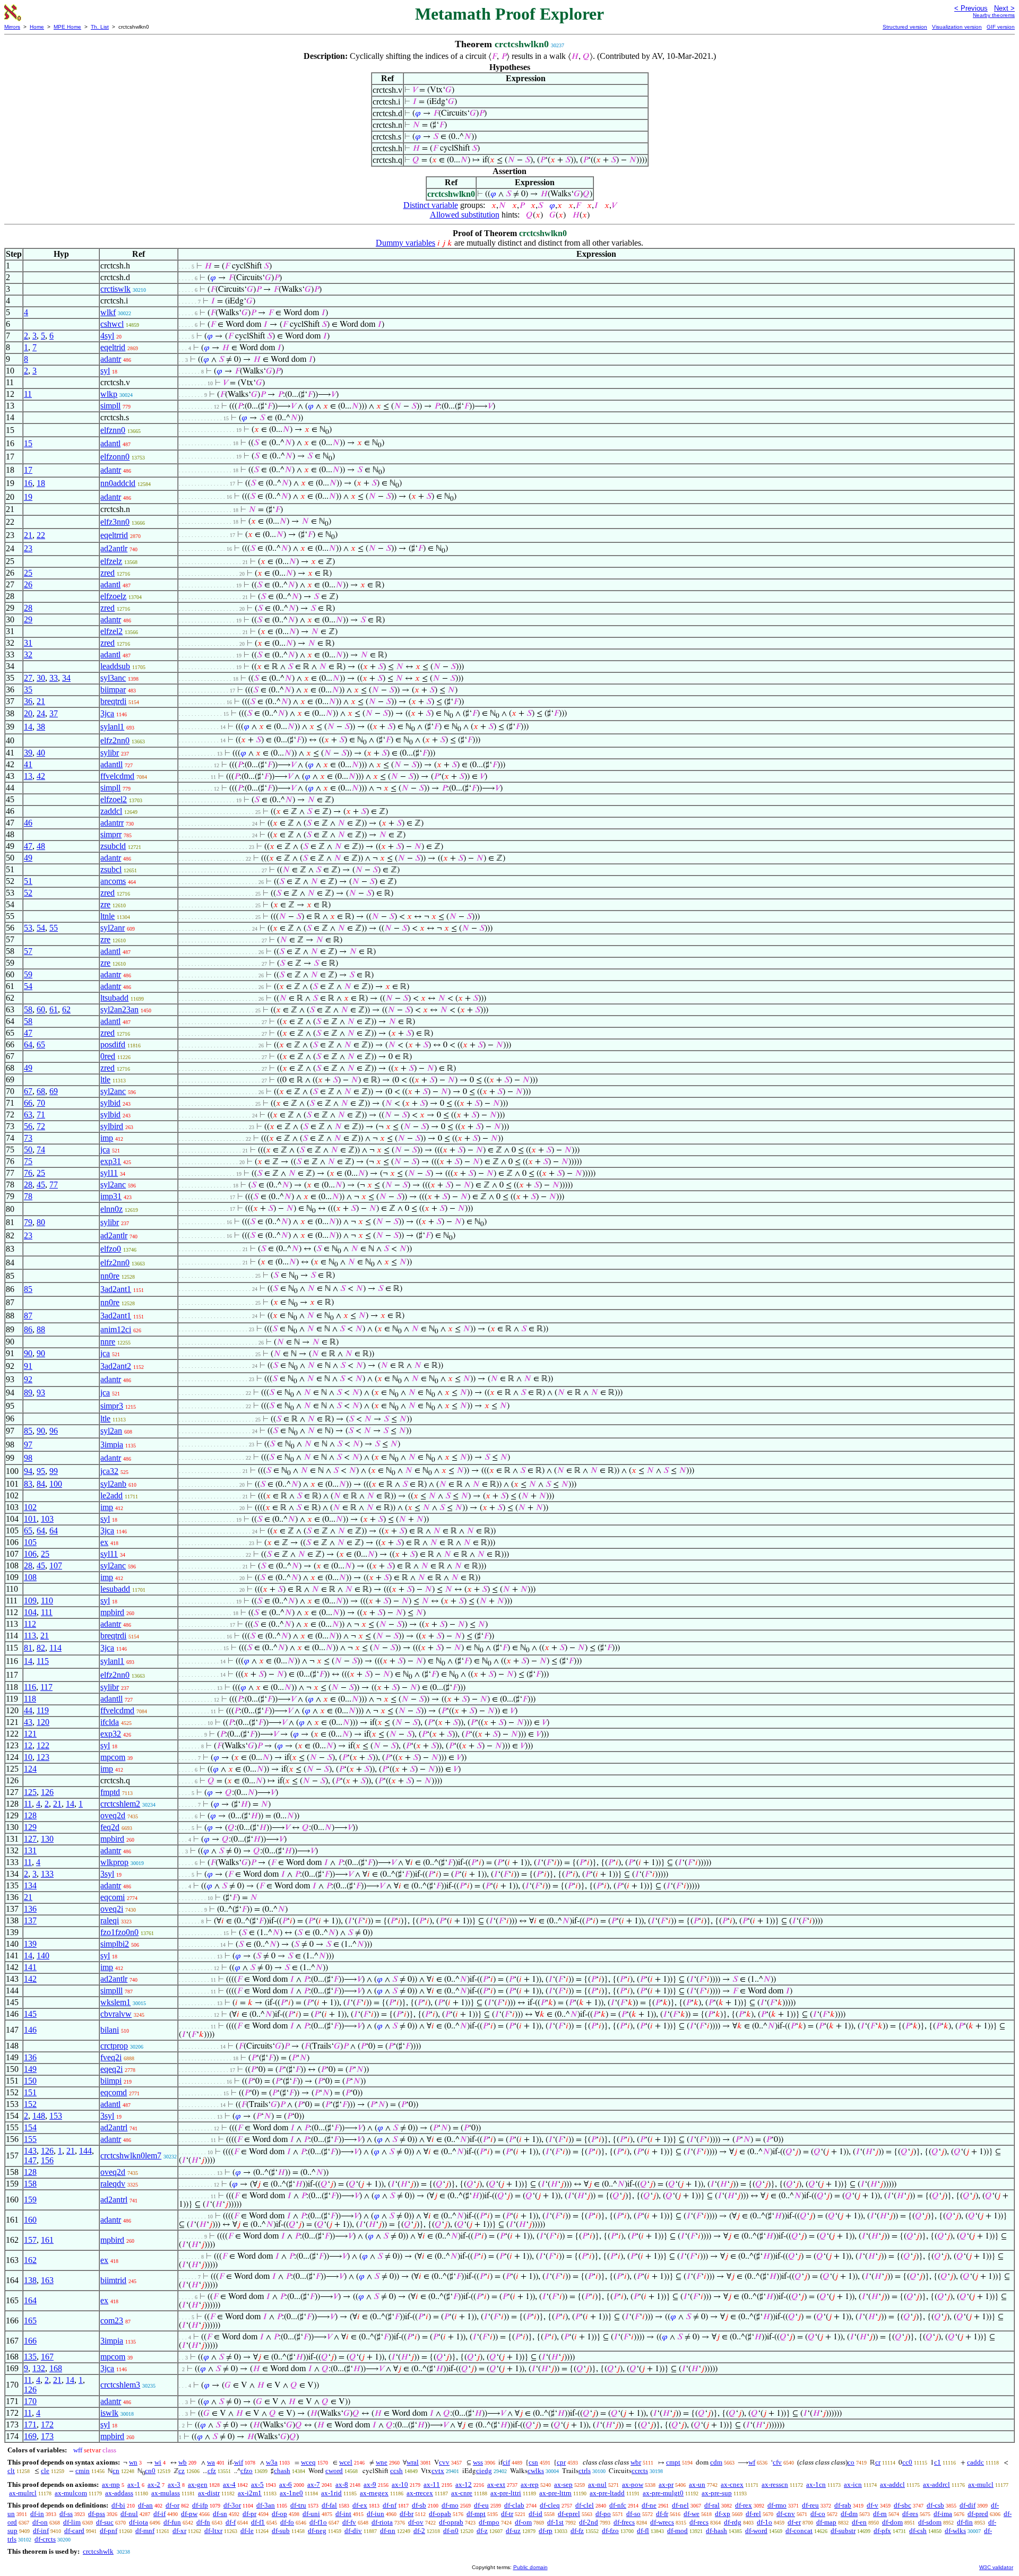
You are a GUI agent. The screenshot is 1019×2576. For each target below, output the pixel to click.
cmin (83, 2471)
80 (41, 1222)
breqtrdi (113, 701)
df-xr (179, 2531)
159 (30, 2200)
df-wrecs (662, 2522)
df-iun (375, 2514)
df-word (756, 2531)
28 (28, 608)
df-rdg (733, 2522)
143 (30, 2151)
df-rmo (777, 2505)
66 (28, 1103)
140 (43, 1955)
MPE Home (67, 27)
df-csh (918, 2531)
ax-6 (286, 2484)
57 (28, 951)
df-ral (712, 2505)
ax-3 (174, 2484)
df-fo (287, 2522)
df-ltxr (213, 2531)
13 (28, 776)
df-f (231, 2522)
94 (28, 1471)
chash (282, 2471)
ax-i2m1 (250, 2493)
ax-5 (257, 2484)
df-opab (440, 2514)
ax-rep (530, 2484)
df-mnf (145, 2531)
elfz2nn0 (115, 740)
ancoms (113, 881)
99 (54, 1471)
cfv (777, 2462)
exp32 (111, 1734)
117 (46, 1687)
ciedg (484, 2471)
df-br (407, 2514)
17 (28, 470)
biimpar (113, 689)
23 (28, 548)
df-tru (298, 2505)
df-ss (66, 2514)
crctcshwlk (98, 2551)
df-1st (555, 2522)
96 (54, 1431)
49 (28, 858)
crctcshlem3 (120, 2385)
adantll (111, 764)
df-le (247, 2531)
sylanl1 (112, 727)
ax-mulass (166, 2493)
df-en (859, 2522)
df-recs (699, 2522)
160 (30, 2220)
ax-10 (400, 2484)
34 (66, 678)
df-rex (744, 2505)
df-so (633, 2514)
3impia (112, 1445)
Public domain (530, 2567)
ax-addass (119, 2493)
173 (47, 2436)
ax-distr (209, 2493)
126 (47, 1792)
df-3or (232, 2505)
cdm (716, 2462)
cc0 (907, 2462)
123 (43, 1757)
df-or (172, 2505)
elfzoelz (113, 596)
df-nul (129, 2514)
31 (28, 643)
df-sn (220, 2514)
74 (41, 1150)
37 (54, 713)
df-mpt (476, 2514)
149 (30, 2069)
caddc (975, 2462)
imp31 (111, 1196)
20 (28, 713)
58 (28, 1009)
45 (41, 1185)
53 (28, 928)
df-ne (649, 2505)
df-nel (680, 2505)
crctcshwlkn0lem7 (131, 2156)
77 (54, 1185)
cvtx (438, 2471)
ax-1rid (331, 2493)
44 (28, 1710)
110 (47, 1601)
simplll (111, 1990)
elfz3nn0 (115, 522)
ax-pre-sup (717, 2493)
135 (30, 2357)
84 (41, 1484)
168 (56, 2368)
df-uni (311, 2514)
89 (28, 1393)
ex (104, 1542)
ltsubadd (114, 998)
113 (30, 1636)
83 (28, 1484)
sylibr (110, 753)
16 (28, 483)
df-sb (419, 2505)
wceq (308, 2462)
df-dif (968, 2505)
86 (28, 1329)
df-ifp (200, 2505)
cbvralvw (116, 2014)
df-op (279, 2514)
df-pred (978, 2514)
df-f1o (318, 2522)
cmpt (673, 2462)
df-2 (419, 2531)
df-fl (643, 2531)
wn (133, 2462)
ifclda (110, 1722)
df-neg (317, 2531)
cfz (212, 2471)
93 (41, 1393)
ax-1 (134, 2484)
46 (28, 823)
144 (85, 2151)
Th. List (100, 27)
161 (47, 2240)
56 (28, 1126)
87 (28, 1316)
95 (41, 1471)
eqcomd (114, 2092)
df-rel (753, 2514)
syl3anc (113, 678)
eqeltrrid (114, 535)
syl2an (111, 1431)
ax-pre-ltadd (607, 2493)
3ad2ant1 (116, 1289)
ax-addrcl (936, 2484)
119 (43, 1710)
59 (28, 974)
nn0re (110, 1276)
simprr (111, 834)
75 (28, 1161)
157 (30, 2240)
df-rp (546, 2531)
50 (28, 1150)
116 (30, 1687)
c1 (938, 2462)
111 (47, 1612)
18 (41, 483)
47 (28, 846)
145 (30, 2014)
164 (30, 2300)
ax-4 (229, 2484)
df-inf (41, 2531)
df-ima (943, 2514)
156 (47, 2160)
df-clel (585, 2505)
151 (30, 2092)
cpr (561, 2462)
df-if (159, 2514)
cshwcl (112, 324)
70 (41, 1103)
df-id (536, 2514)
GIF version (1001, 27)
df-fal (329, 2505)
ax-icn (853, 2484)
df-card (74, 2531)
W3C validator (996, 2567)
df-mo (450, 2505)
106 (30, 1554)
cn (116, 2471)
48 (41, 846)
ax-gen (198, 2484)
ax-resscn (775, 2484)
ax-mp (111, 2484)
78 (28, 1196)
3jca (107, 713)
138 (30, 2280)
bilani (110, 2030)
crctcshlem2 (120, 1804)
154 (30, 2127)
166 (30, 2341)
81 (28, 1648)
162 (30, 2260)
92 (28, 1379)
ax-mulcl (981, 2484)
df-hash (716, 2531)
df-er (794, 2522)
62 (66, 1009)
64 (28, 1044)
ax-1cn (816, 2484)
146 (30, 2030)
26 (28, 584)
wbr (636, 2462)
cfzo (247, 2471)
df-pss (97, 2514)
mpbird (112, 1612)
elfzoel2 (114, 799)
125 (30, 1792)
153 (56, 2116)
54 (41, 928)
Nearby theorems (994, 15)
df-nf (390, 2505)
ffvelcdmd (117, 776)
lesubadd (115, 1589)
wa (211, 2462)
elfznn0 (113, 430)
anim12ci (116, 1329)
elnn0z (111, 1209)
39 (28, 753)
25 (28, 573)
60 (41, 1009)
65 (41, 1044)
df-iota (139, 2522)
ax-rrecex (420, 2493)
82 (41, 1648)
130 (47, 1839)
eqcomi (113, 1897)
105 (30, 1542)
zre (105, 904)
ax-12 (464, 2484)
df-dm (849, 2514)
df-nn (388, 2531)
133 (47, 1874)
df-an (145, 2505)
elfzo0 (111, 1249)
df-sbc (903, 2505)
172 (47, 2425)
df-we (692, 2514)
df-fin (965, 2522)
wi (158, 2462)
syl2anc (113, 1091)
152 (30, 2104)
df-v (873, 2505)
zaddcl (111, 811)
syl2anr (113, 928)
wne (382, 2462)
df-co (818, 2514)
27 (28, 678)
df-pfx (882, 2531)
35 (28, 689)
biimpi (111, 2081)
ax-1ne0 (291, 2493)
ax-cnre (462, 2493)
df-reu (810, 2505)
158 (30, 2184)
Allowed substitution (465, 215)
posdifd (113, 1044)
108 (30, 1577)
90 (28, 1353)
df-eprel (569, 2514)
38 (41, 727)
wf (752, 2462)
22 (41, 535)
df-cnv (786, 2514)
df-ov (416, 2522)
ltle (105, 1079)
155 (30, 2139)
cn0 (150, 2471)
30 (41, 678)
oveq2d (113, 1815)
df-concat (799, 2531)
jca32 (109, 1471)
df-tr (507, 2514)
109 (30, 1601)
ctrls (585, 2471)
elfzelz (111, 561)
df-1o (765, 2522)
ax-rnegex (374, 2493)
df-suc (105, 2522)
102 (30, 1507)
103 (47, 1519)
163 (47, 2280)
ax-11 (432, 2484)
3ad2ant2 (116, 1366)
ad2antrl (114, 2127)
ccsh (396, 2471)
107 (56, 1565)
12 (28, 1745)
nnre (108, 1342)
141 (30, 1967)
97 (28, 1445)
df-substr (843, 2531)
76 (28, 1173)
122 (43, 1745)
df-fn (203, 2522)
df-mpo (489, 2522)
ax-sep (563, 2484)
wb (183, 2462)
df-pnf (109, 2531)
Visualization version (957, 27)
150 (30, 2081)
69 (54, 1091)
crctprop (114, 2046)
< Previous (971, 8)
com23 (112, 2321)
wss (478, 2462)
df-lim (72, 2522)
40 (41, 753)
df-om (523, 2522)
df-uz (513, 2531)
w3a (272, 2462)
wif (239, 2462)
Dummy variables (405, 243)
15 (28, 443)
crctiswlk (115, 289)
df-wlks (955, 2531)
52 (28, 893)
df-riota (382, 2522)
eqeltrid (113, 347)
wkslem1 (115, 2002)
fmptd (110, 1792)
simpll (110, 406)
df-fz (577, 2531)
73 (28, 1138)
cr (878, 2462)
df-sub (281, 2531)
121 (30, 1734)
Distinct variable (431, 205)
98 (28, 1458)
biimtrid (113, 2280)
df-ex (360, 2505)
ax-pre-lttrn (555, 2493)
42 (41, 776)
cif (506, 2462)
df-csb (935, 2505)
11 (28, 394)
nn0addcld (118, 483)
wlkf (108, 312)
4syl (107, 336)
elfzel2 (111, 631)
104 (30, 1612)
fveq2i (111, 2057)
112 (30, 1624)
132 (39, 2368)
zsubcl (111, 869)
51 (28, 881)
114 (55, 1648)
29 (28, 619)
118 (30, 1699)
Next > (1004, 8)
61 (54, 1009)
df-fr (662, 2514)
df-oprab (451, 2522)
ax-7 (314, 2484)
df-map (826, 2522)
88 (41, 1329)
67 (28, 1091)
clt (11, 2471)
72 (41, 1126)
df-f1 (258, 2522)
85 (28, 1289)
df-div (353, 2531)
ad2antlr (114, 548)
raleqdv (113, 2184)
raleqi (110, 1920)
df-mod (677, 2531)
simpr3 (112, 1406)
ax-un (697, 2484)
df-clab (514, 2505)
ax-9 (370, 2484)
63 (28, 1114)
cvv (444, 2462)
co (851, 2462)
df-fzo (610, 2531)
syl (105, 371)
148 (39, 2116)
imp (107, 1138)
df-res (910, 2514)
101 (30, 1519)
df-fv (349, 2522)
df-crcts (45, 2539)
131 (30, 1850)
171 (30, 2425)
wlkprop (114, 1862)
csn (533, 2462)
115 (43, 1661)
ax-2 (154, 2484)
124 (30, 1769)
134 (30, 1885)
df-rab (843, 2505)
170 (30, 2401)
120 (43, 1722)
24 (41, 713)
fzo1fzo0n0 (119, 1932)
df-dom (892, 2522)
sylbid (110, 1103)
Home (37, 27)
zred (107, 573)
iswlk (109, 2413)
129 (30, 1827)
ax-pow (633, 2484)
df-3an (266, 2505)
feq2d (110, 1827)
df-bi (118, 2505)
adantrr (112, 823)
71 (41, 1114)
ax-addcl (892, 2484)
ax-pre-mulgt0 (663, 2493)
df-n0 (451, 2531)
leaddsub (115, 666)
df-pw (189, 2514)
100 (56, 1484)
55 (54, 928)
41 (28, 764)
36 (28, 701)
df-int (343, 2514)
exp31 (111, 1161)
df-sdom (930, 2522)
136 (30, 1909)
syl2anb (113, 1484)
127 (30, 1839)
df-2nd (589, 2522)
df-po (603, 2514)
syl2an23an (119, 1009)
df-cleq (550, 2505)
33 (54, 678)
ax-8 (342, 2484)
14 (28, 727)
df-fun (172, 2522)
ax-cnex (732, 2484)
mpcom (113, 1757)
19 (28, 497)
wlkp (109, 394)
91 (28, 1366)
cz (182, 2471)
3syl (107, 1874)
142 (30, 1979)
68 (41, 1091)
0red (108, 1056)
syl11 (109, 1173)
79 (28, 1222)
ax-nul (597, 2484)
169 (30, 2436)
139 (30, 1944)
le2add (111, 1495)
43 (28, 1722)
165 (30, 2321)
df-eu (481, 2505)
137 (30, 1920)
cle (45, 2471)
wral (413, 2462)
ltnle (107, 916)
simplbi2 (115, 1944)
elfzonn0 (115, 457)
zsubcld (113, 846)
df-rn (880, 2514)
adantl (110, 443)
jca (105, 1150)
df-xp (723, 2514)
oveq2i (112, 1909)
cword (334, 2471)
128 (30, 1815)
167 (47, 2357)
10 (28, 1757)
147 (30, 2160)
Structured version (905, 27)
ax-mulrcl (23, 2493)
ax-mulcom (71, 2493)
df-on (40, 2522)
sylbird (112, 1126)
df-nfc (618, 2505)
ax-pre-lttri (506, 2493)
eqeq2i (111, 2069)
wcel (346, 2462)
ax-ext (496, 2484)
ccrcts (640, 2471)
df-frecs (624, 2522)
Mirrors (12, 27)
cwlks (536, 2471)
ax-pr (666, 2484)
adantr (111, 359)
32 (28, 654)
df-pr (249, 2514)
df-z (482, 2531)
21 (28, 535)
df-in (37, 2514)
